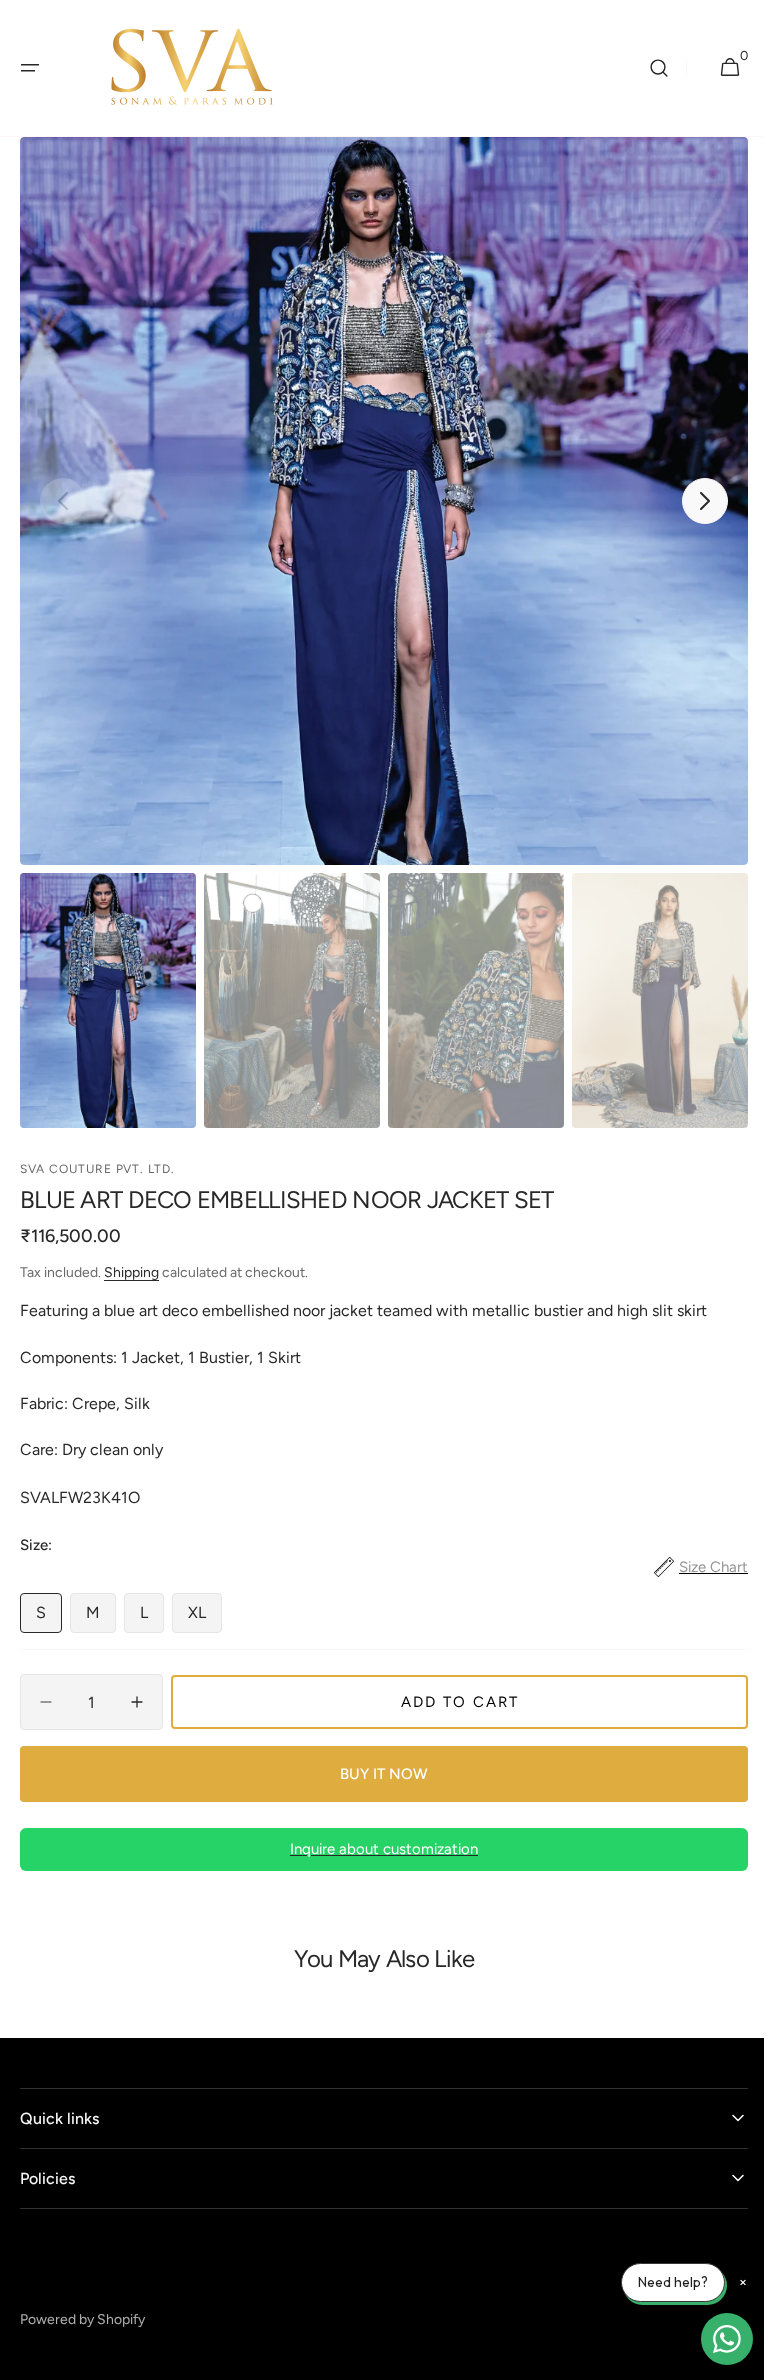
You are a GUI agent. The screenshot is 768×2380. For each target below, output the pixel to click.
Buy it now (377, 1774)
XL (205, 1618)
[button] (30, 68)
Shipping (131, 1272)
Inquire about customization (377, 1849)
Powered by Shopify (82, 2319)
